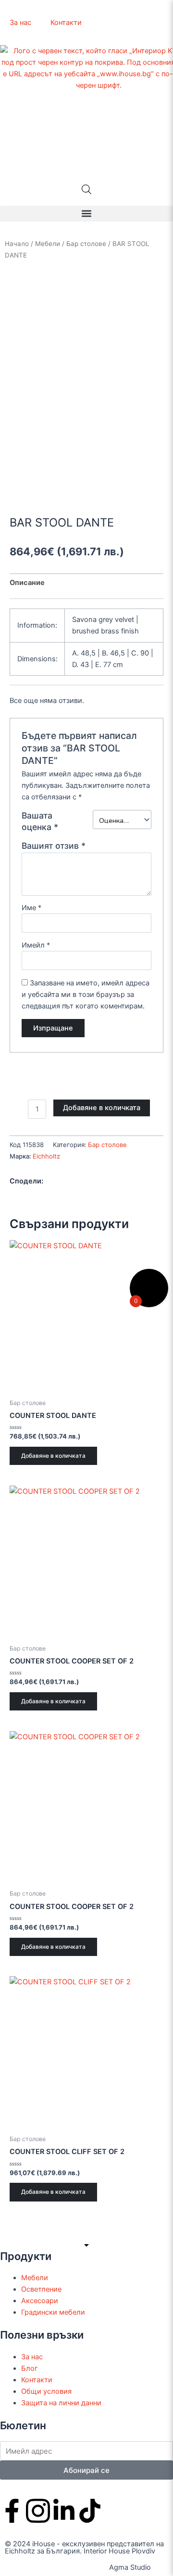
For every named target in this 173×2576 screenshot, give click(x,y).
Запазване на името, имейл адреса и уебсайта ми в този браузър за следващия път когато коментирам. (86, 995)
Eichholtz (46, 1156)
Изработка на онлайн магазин (56, 2567)
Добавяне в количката (102, 1108)
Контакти (66, 23)
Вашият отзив (54, 846)
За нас (20, 23)
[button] (86, 214)
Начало (17, 244)
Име (31, 908)
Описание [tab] (27, 583)
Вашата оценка (40, 821)
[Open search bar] (86, 189)
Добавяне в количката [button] (53, 1456)
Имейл (36, 945)
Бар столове (86, 244)
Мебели (48, 244)
